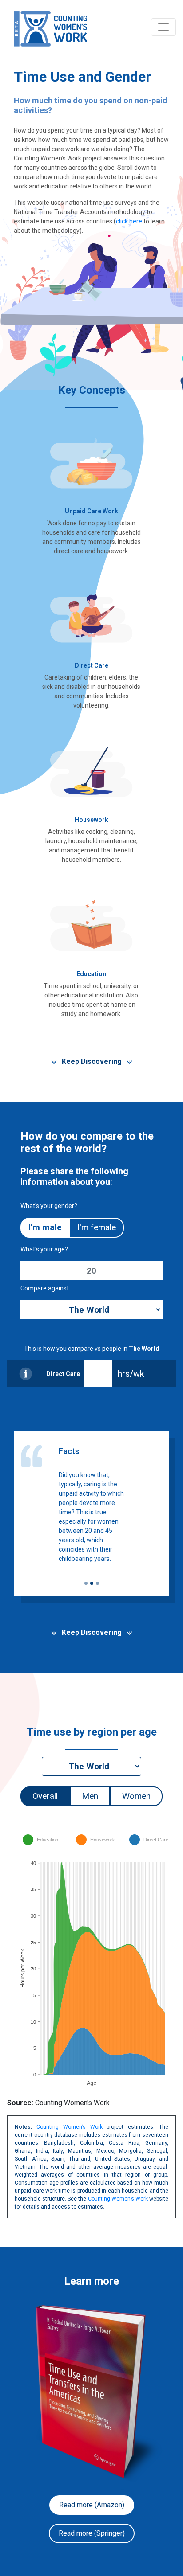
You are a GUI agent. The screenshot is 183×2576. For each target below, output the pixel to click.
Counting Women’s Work (70, 2127)
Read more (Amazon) (92, 2505)
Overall (45, 1796)
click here (129, 221)
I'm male (45, 1227)
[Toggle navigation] (163, 27)
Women (136, 1796)
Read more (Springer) (92, 2533)
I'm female (97, 1227)
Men (90, 1796)
